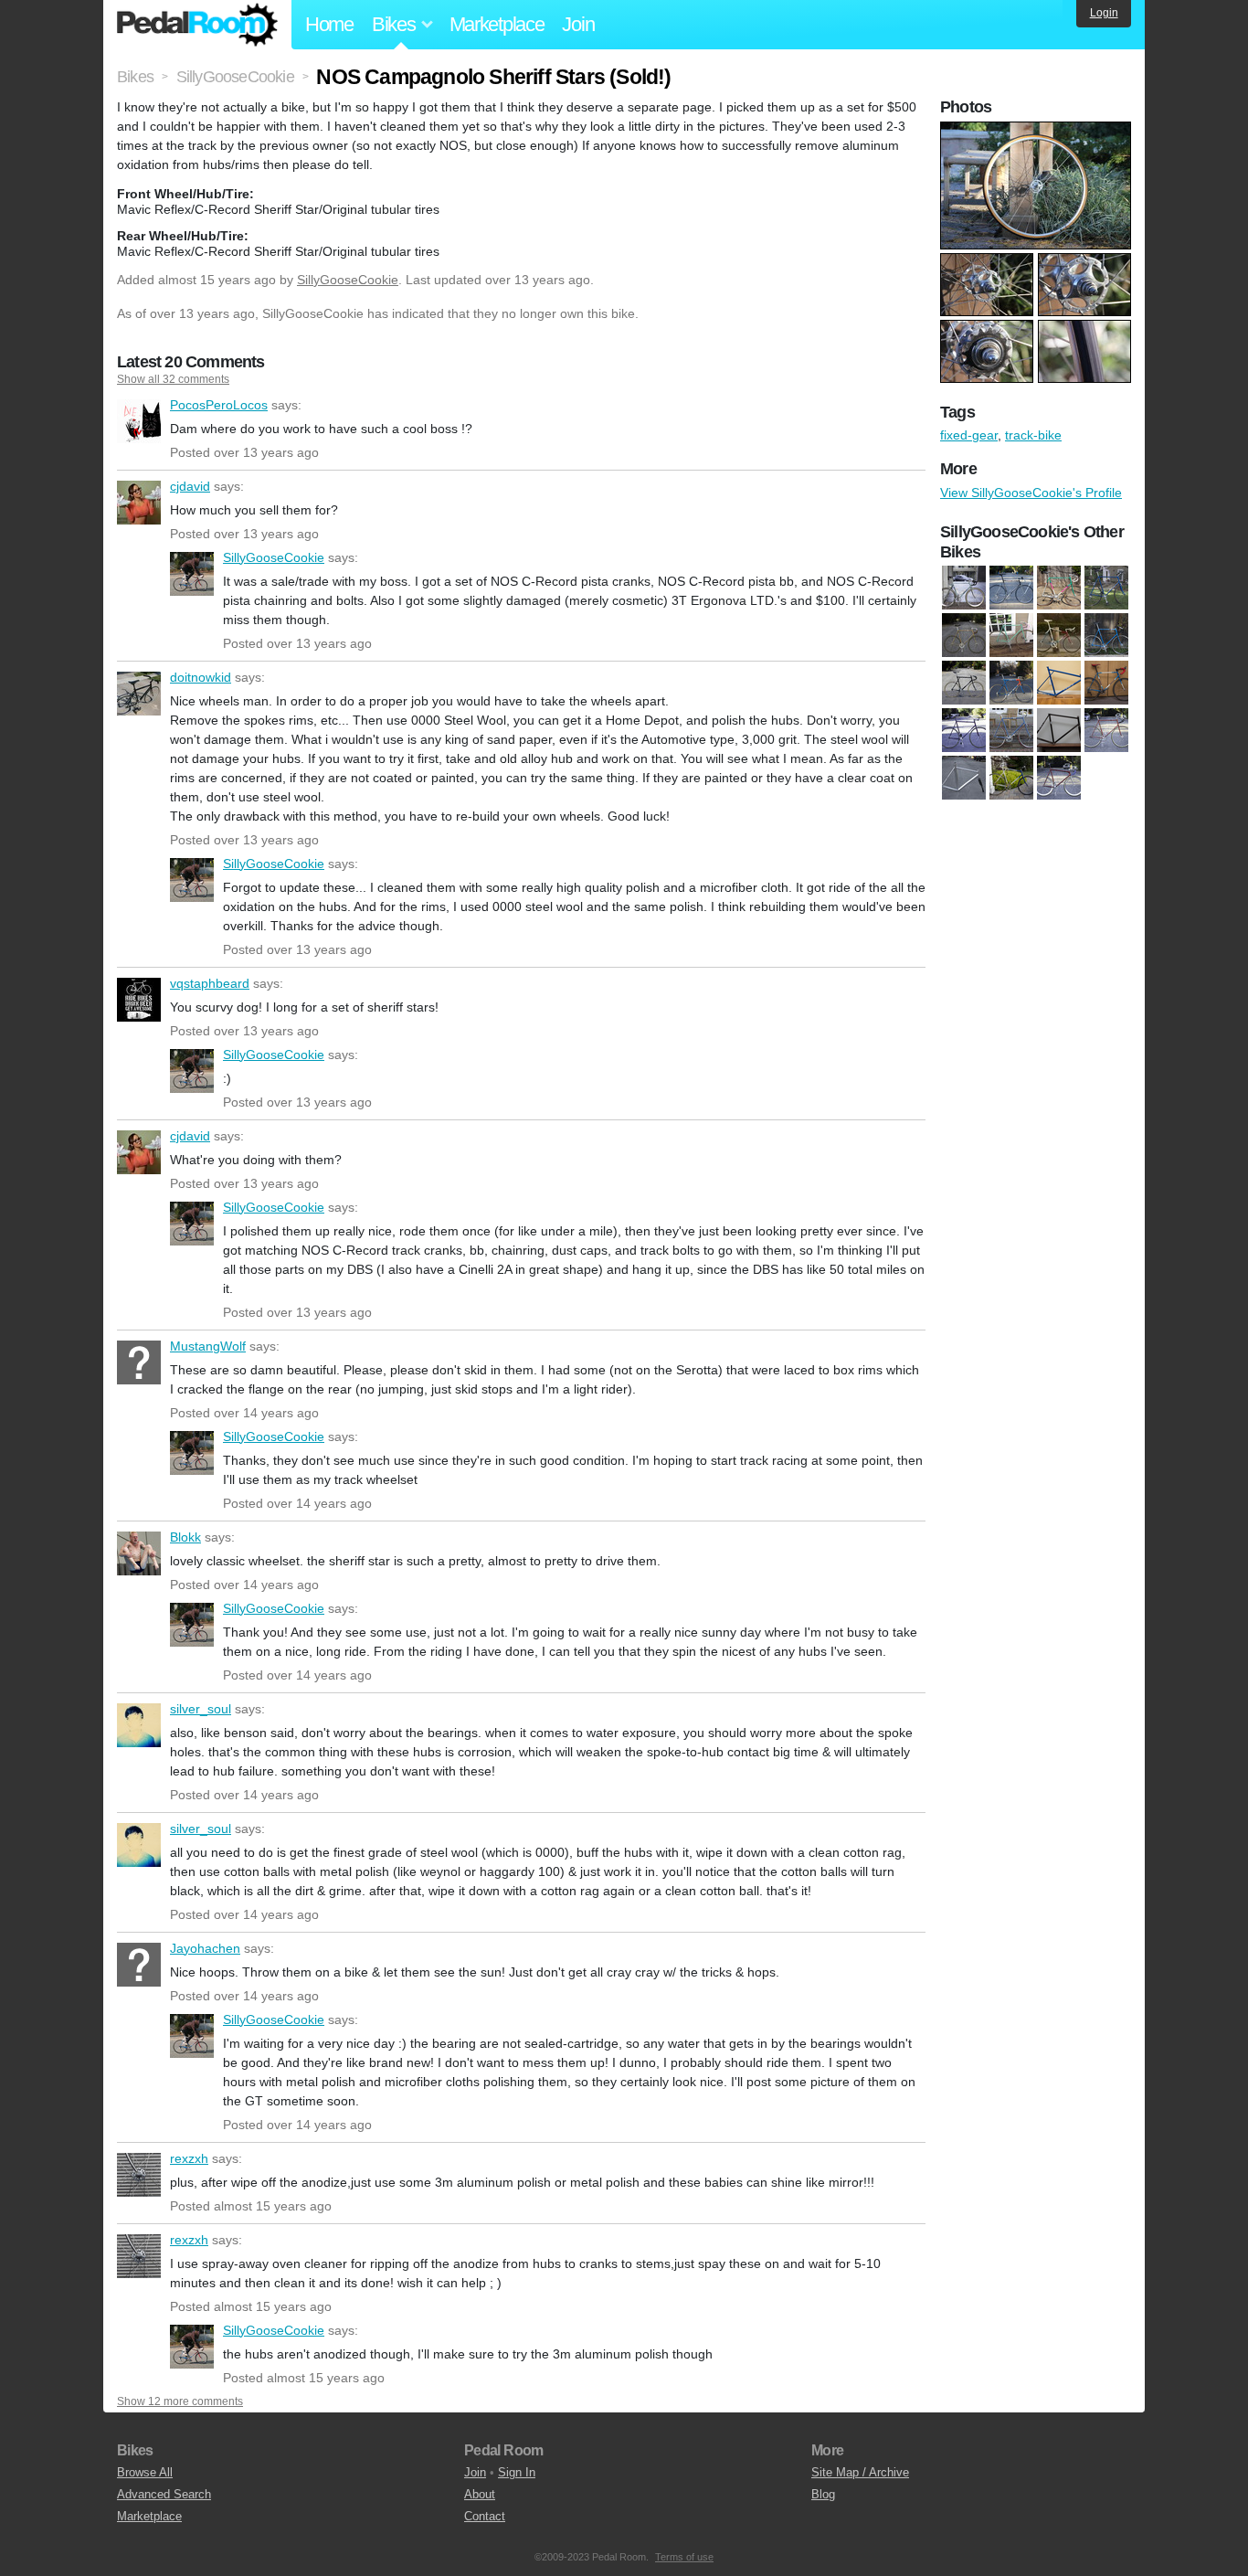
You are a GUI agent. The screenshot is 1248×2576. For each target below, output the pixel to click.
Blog (823, 2494)
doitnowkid (139, 694)
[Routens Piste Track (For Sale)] (1106, 731)
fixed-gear (969, 435)
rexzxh (139, 2175)
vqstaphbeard (139, 1000)
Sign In (517, 2472)
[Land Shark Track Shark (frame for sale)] (964, 731)
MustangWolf (139, 1362)
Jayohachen (139, 1965)
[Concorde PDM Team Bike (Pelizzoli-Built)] (1011, 588)
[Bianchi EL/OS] (964, 588)
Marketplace (497, 24)
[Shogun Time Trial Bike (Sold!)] (1011, 779)
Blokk (139, 1553)
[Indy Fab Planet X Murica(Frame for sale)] (1106, 684)
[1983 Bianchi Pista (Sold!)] (1011, 636)
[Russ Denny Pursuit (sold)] (964, 779)
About (480, 2494)
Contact (485, 2516)
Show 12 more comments (180, 2401)
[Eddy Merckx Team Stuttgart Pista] (1059, 588)
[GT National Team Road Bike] (1011, 684)
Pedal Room (197, 25)
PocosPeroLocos (139, 421)
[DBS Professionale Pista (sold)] (1106, 636)
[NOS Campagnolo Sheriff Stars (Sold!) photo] (1038, 131)
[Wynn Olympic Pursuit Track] (1059, 779)
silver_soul (139, 1725)
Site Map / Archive (860, 2472)
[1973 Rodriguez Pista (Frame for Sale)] (964, 636)
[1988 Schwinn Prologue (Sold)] (1059, 636)
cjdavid (139, 503)
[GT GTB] (964, 684)
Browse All (145, 2472)
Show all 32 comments (173, 379)
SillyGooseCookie (348, 280)
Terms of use (684, 2557)
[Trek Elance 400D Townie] (1106, 588)
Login (1104, 13)
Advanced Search (164, 2494)
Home (329, 24)
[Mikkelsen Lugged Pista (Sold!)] (1011, 731)
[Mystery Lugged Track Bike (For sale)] (1059, 731)
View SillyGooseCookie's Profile (1031, 493)
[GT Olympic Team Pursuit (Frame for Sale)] (1059, 684)
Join (578, 24)
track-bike (1033, 435)
